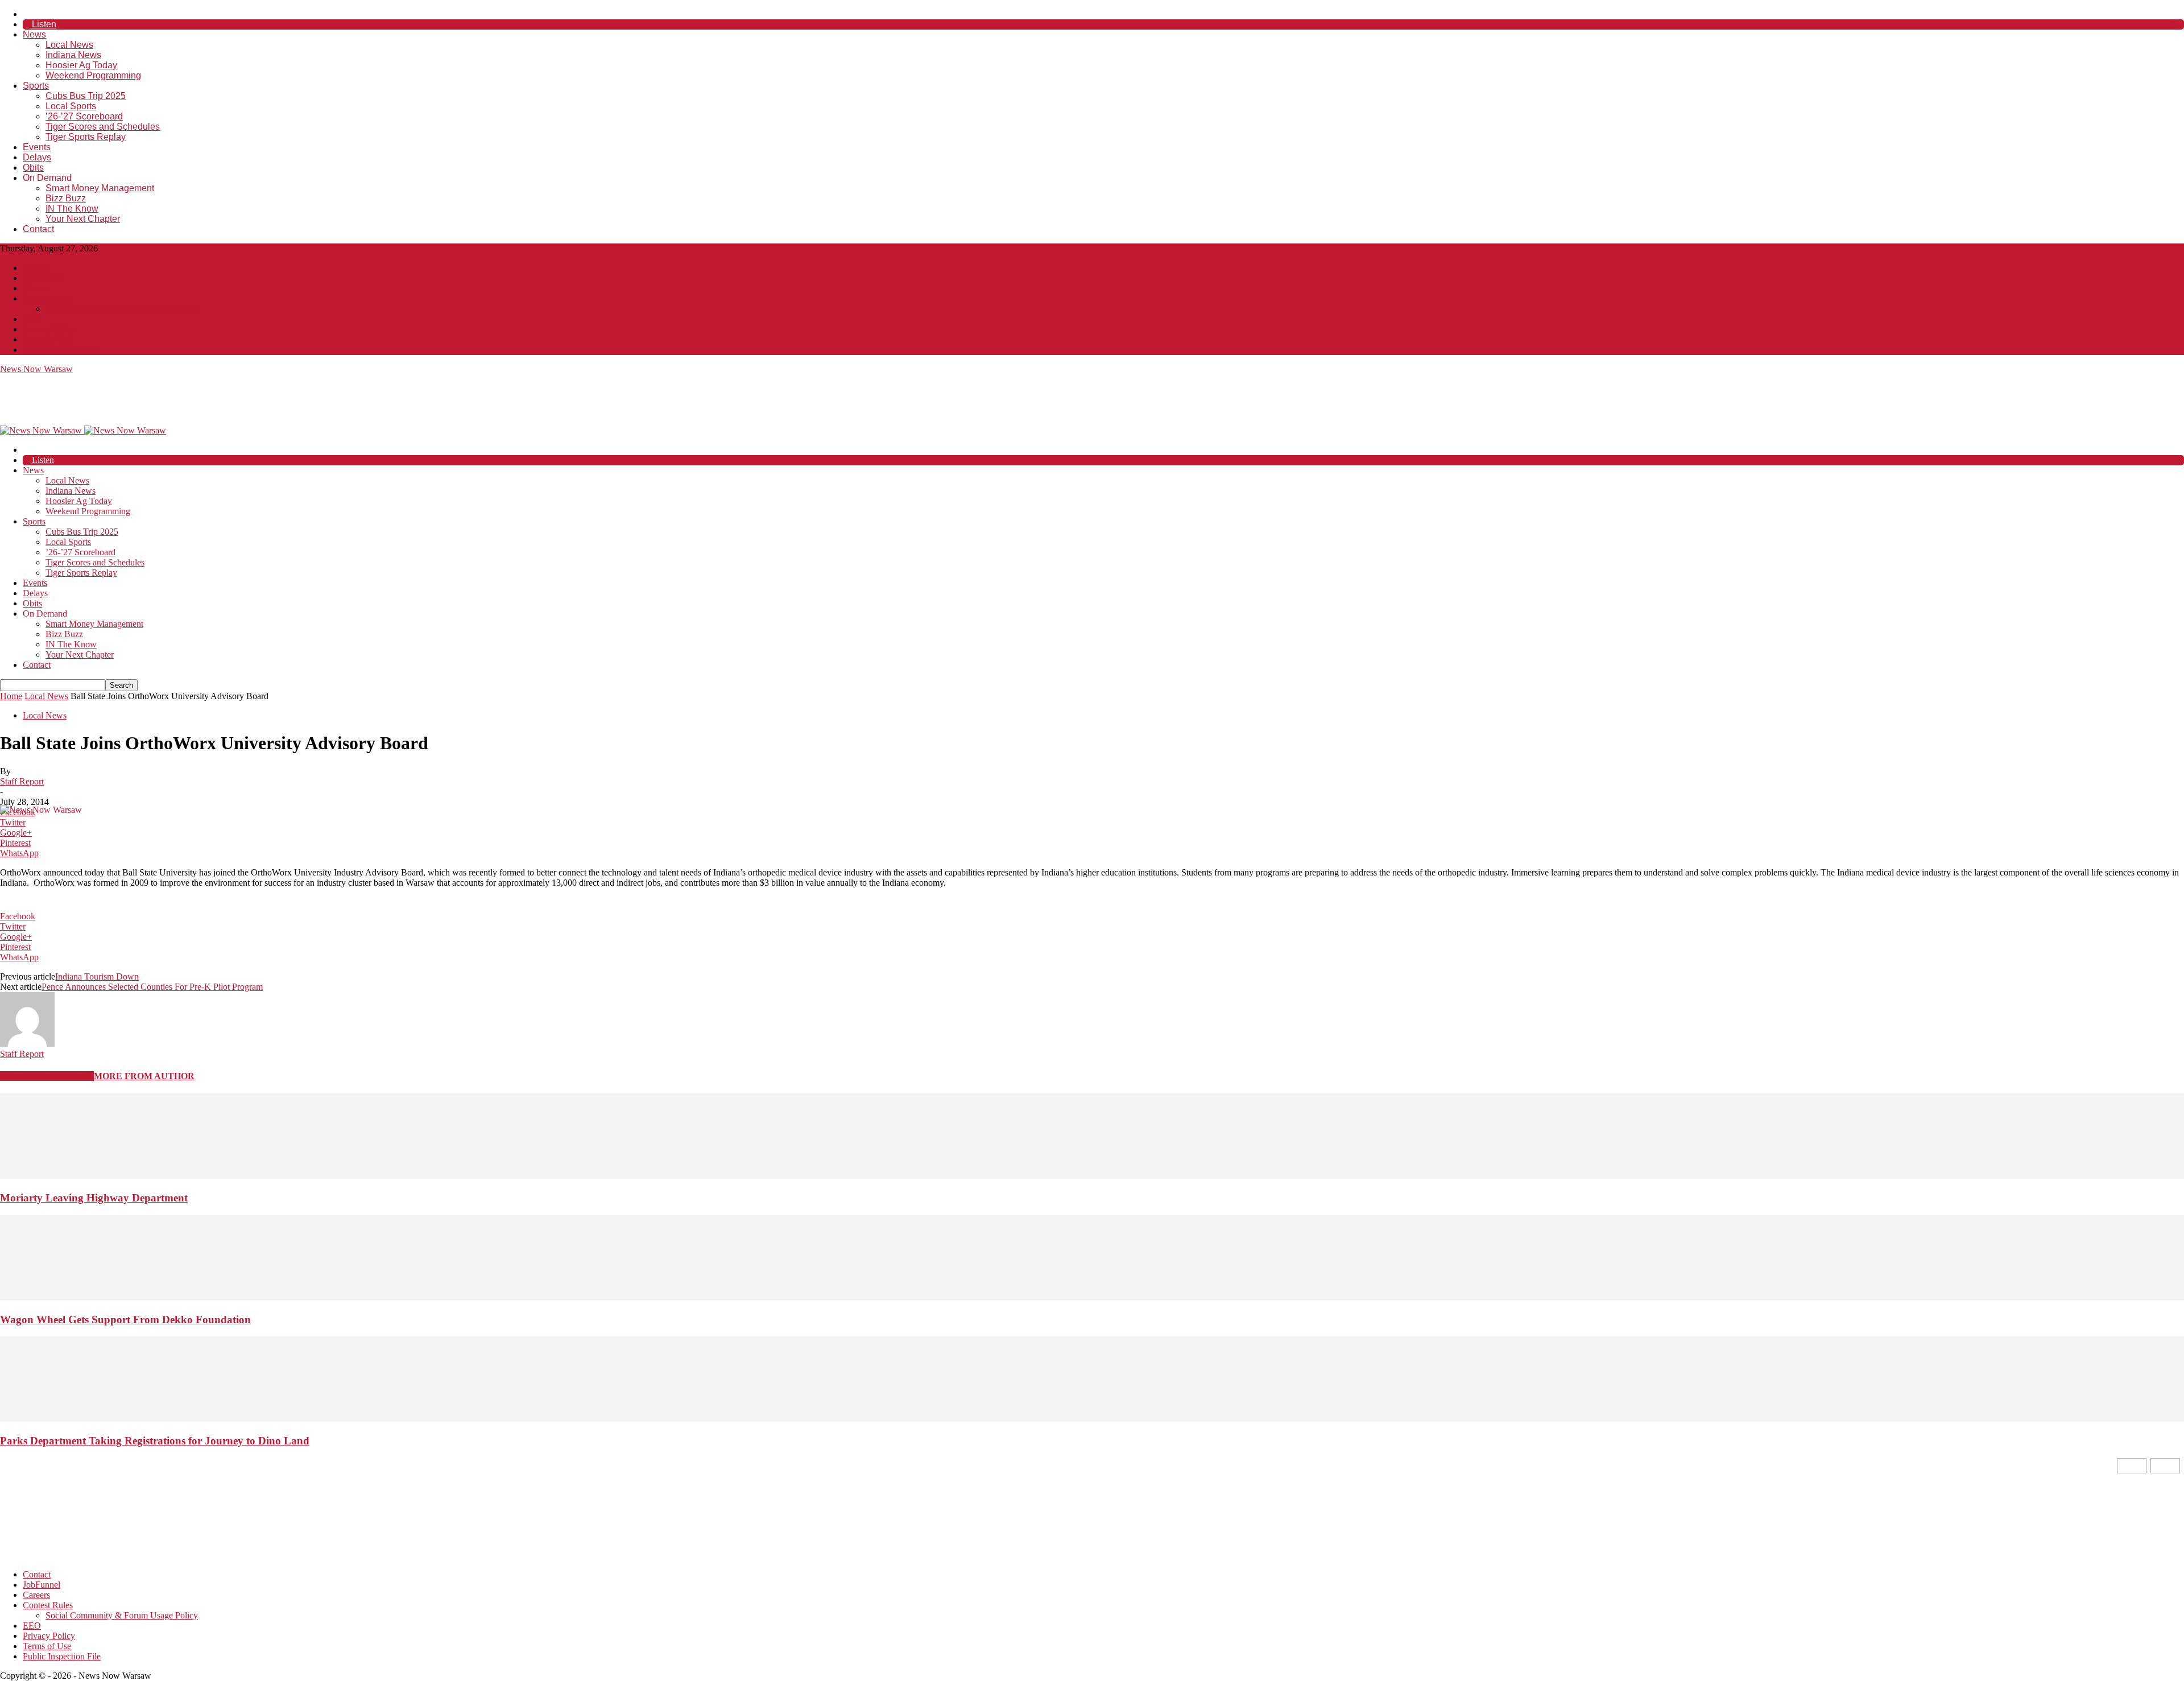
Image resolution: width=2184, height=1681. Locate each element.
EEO (32, 319)
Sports (36, 86)
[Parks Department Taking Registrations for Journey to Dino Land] (1092, 1418)
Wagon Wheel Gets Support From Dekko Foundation (125, 1319)
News (34, 34)
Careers (36, 288)
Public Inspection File (62, 350)
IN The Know (72, 208)
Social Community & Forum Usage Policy (122, 309)
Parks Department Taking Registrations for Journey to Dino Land (155, 1441)
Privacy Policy (49, 329)
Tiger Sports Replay (86, 137)
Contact (38, 229)
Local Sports (71, 106)
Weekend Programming (93, 75)
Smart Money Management (100, 188)
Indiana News (73, 55)
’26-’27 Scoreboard (84, 116)
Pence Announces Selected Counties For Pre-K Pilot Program (152, 987)
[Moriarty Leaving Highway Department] (1092, 1176)
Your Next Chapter (83, 219)
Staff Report (22, 781)
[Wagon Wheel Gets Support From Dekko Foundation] (1092, 1297)
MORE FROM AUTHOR (144, 1076)
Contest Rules (48, 298)
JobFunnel (42, 278)
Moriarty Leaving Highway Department (94, 1198)
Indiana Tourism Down (97, 976)
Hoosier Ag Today (81, 65)
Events (37, 147)
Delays (37, 157)
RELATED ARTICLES (47, 1076)
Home (11, 696)
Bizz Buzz (66, 198)
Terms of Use (47, 339)
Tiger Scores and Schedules (103, 127)
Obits (33, 168)
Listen (43, 24)
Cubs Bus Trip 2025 (86, 96)
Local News (69, 45)
